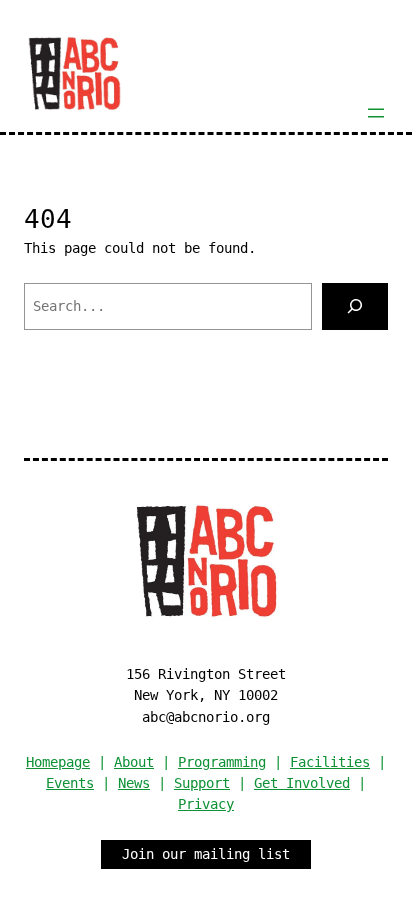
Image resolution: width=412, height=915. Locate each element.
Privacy (206, 804)
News (134, 783)
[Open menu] (376, 113)
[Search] (355, 306)
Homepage (58, 762)
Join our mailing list (206, 854)
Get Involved (302, 783)
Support (202, 783)
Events (70, 783)
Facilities (330, 762)
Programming (222, 762)
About (134, 762)
